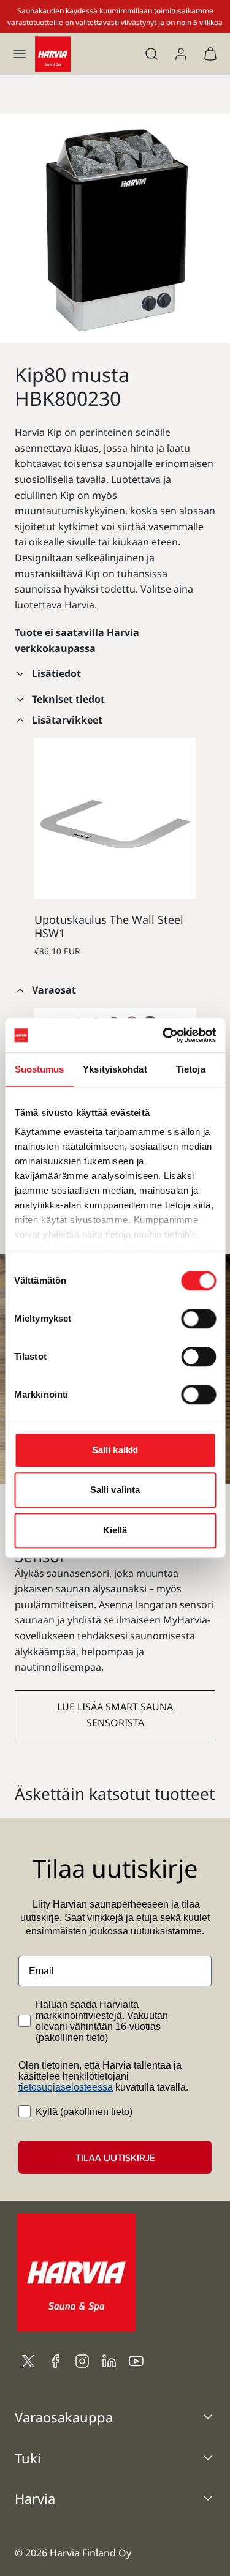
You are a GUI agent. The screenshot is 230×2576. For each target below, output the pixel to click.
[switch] (198, 1319)
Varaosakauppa (64, 2417)
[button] (20, 54)
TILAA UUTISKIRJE (115, 2157)
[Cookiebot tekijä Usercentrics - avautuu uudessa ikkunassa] (164, 1035)
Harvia (35, 2498)
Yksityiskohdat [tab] (115, 1069)
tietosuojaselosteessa (66, 2087)
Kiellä (115, 1530)
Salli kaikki (115, 1450)
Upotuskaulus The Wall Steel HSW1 (109, 926)
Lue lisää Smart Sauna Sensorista (115, 1715)
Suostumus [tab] (40, 1069)
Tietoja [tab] (191, 1069)
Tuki (28, 2458)
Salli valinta (115, 1490)
